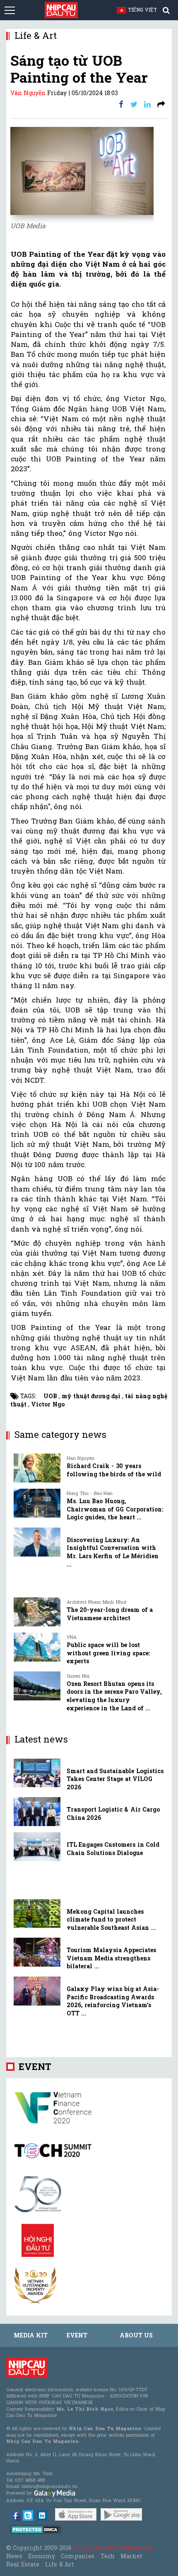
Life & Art (59, 2564)
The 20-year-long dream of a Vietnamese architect (110, 1614)
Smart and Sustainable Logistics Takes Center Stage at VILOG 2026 (115, 1779)
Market (131, 2556)
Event (35, 2066)
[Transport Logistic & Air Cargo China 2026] (37, 1812)
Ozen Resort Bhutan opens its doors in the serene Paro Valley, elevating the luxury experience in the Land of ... (114, 1696)
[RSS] (161, 104)
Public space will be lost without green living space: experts (108, 1653)
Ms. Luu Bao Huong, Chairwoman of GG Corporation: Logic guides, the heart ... (115, 1509)
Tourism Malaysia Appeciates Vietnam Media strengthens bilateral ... (111, 1958)
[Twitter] (134, 104)
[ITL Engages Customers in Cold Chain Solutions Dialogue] (37, 1847)
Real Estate (23, 2564)
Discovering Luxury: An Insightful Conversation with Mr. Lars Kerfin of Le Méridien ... (113, 1552)
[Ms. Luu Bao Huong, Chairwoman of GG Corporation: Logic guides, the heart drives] (37, 1503)
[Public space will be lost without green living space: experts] (37, 1647)
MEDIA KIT (31, 2335)
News (14, 2556)
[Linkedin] (147, 104)
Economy (42, 2556)
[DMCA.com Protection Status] (36, 2529)
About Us (136, 2335)
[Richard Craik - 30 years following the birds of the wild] (37, 1468)
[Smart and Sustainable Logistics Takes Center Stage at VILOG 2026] (37, 1773)
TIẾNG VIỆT (146, 10)
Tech (108, 2556)
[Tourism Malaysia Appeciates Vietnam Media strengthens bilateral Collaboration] (37, 1952)
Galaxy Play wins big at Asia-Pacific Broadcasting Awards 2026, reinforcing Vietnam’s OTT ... (113, 2001)
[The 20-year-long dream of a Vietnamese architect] (37, 1612)
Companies (78, 2556)
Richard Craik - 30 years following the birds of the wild (114, 1470)
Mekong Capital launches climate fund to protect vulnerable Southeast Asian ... (111, 1919)
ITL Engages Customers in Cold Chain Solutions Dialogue (113, 1849)
